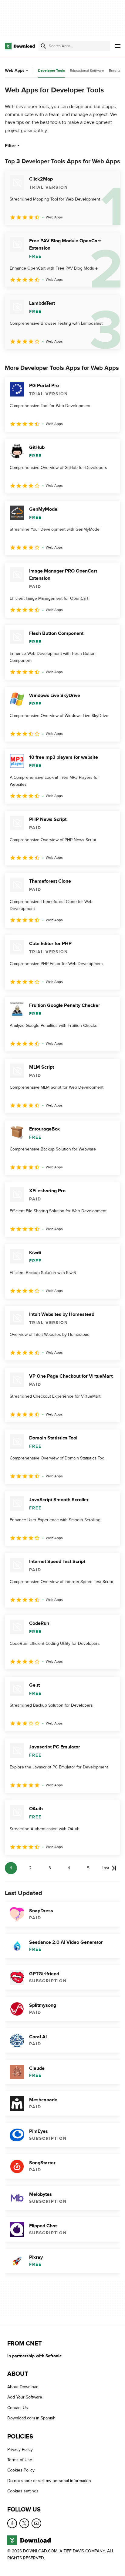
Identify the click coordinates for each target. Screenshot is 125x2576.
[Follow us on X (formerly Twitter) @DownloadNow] (24, 2523)
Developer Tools (51, 71)
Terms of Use (20, 2460)
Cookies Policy (21, 2470)
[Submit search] (43, 46)
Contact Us (18, 2408)
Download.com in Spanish (31, 2418)
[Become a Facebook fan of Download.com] (12, 2523)
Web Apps (15, 70)
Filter (10, 146)
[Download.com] (20, 46)
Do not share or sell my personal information (49, 2481)
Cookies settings (23, 2491)
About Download (23, 2387)
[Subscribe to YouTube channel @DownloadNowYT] (36, 2523)
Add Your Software (25, 2397)
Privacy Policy (20, 2449)
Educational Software (87, 71)
